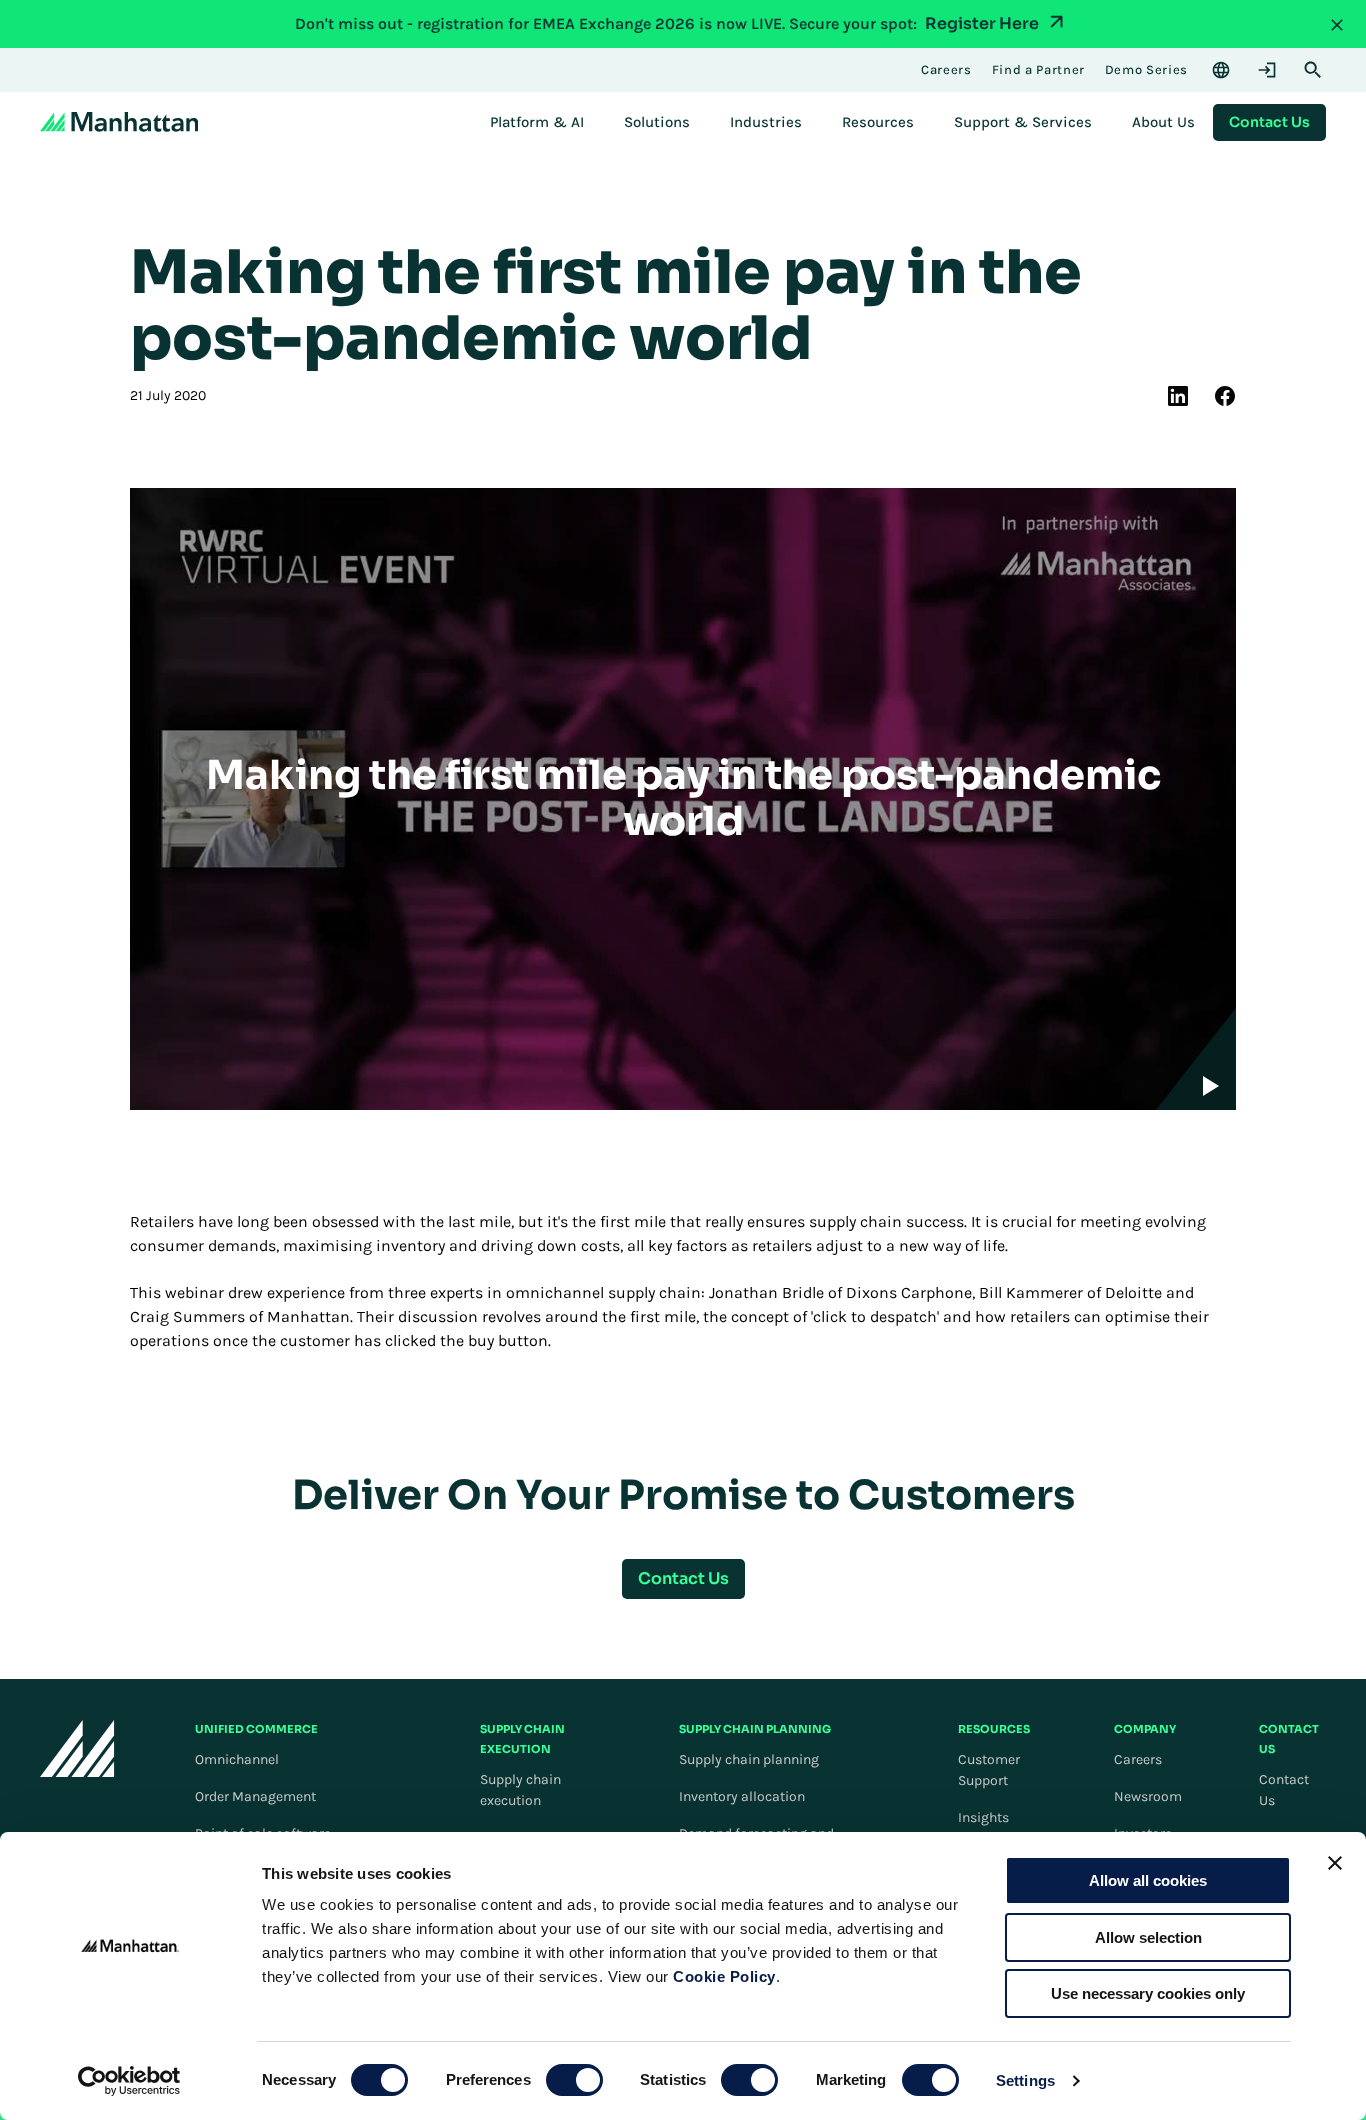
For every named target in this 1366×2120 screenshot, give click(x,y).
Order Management (255, 1796)
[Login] (1267, 70)
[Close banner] (1335, 1863)
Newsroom (1148, 1796)
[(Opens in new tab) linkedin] (1178, 396)
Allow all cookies (1148, 1880)
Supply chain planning (749, 1759)
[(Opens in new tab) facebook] (1225, 396)
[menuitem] (537, 122)
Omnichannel (237, 1759)
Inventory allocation (742, 1796)
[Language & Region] (1221, 70)
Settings (1025, 2080)
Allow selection (1148, 1937)
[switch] (574, 2080)
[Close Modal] (1337, 24)
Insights (983, 1817)
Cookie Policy (724, 1976)
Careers (1138, 1759)
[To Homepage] (77, 1748)
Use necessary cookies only (1148, 1993)
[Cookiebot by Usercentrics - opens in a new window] (129, 2081)
